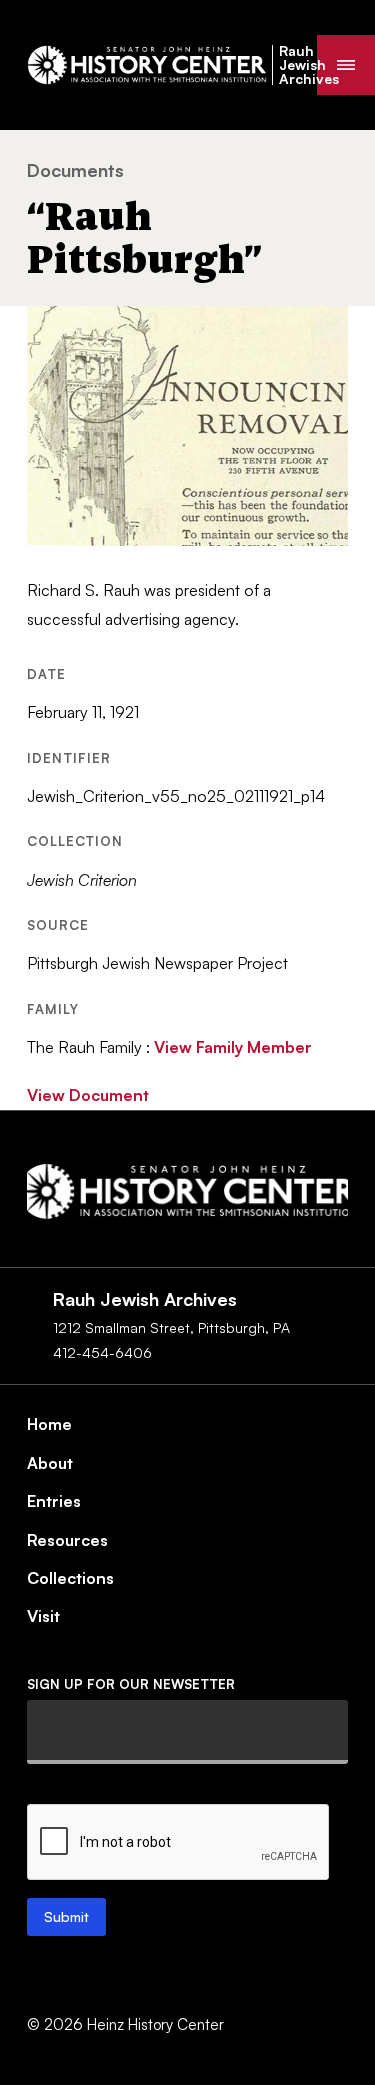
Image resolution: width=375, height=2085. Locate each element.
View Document (88, 1095)
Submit (66, 1916)
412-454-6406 (102, 1352)
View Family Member (233, 1047)
